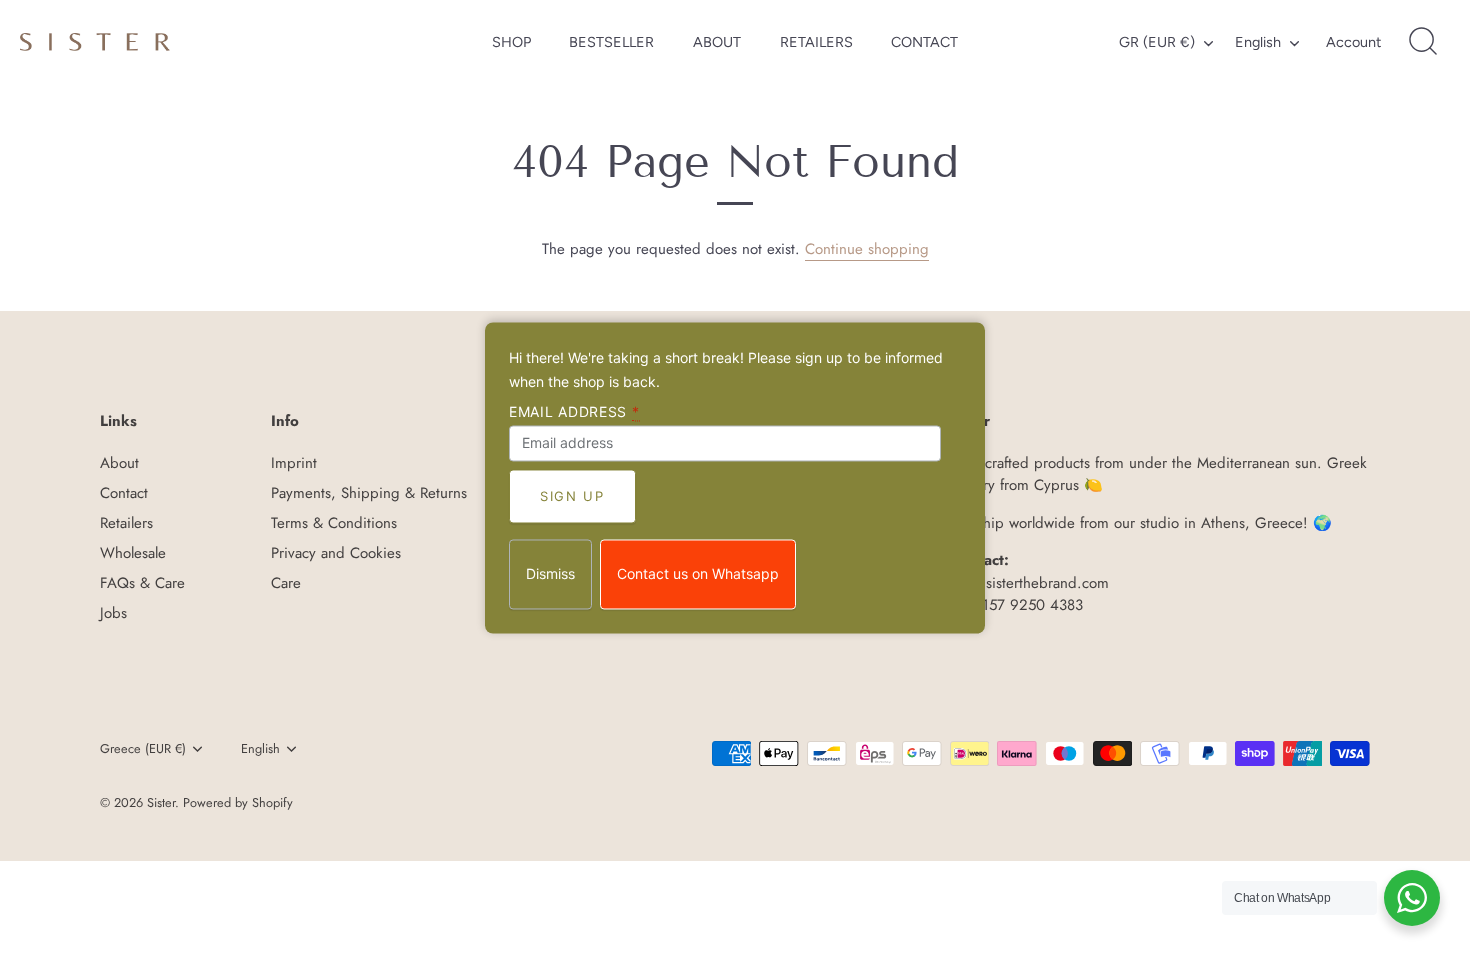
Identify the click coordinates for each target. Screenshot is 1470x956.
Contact (124, 493)
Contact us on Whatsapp (698, 574)
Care (286, 583)
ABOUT (717, 42)
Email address (574, 412)
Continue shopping (867, 249)
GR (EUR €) (1157, 42)
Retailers (126, 523)
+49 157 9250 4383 (1016, 605)
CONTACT (924, 42)
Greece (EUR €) (143, 749)
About (119, 463)
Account (1353, 42)
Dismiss (550, 574)
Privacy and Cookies (336, 553)
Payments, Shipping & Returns (369, 493)
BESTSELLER (611, 42)
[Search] (1423, 42)
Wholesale (133, 553)
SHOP (511, 42)
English (1258, 42)
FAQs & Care (142, 583)
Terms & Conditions (334, 523)
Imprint (294, 463)
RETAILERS (816, 42)
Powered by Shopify (238, 802)
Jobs (113, 613)
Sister (161, 802)
